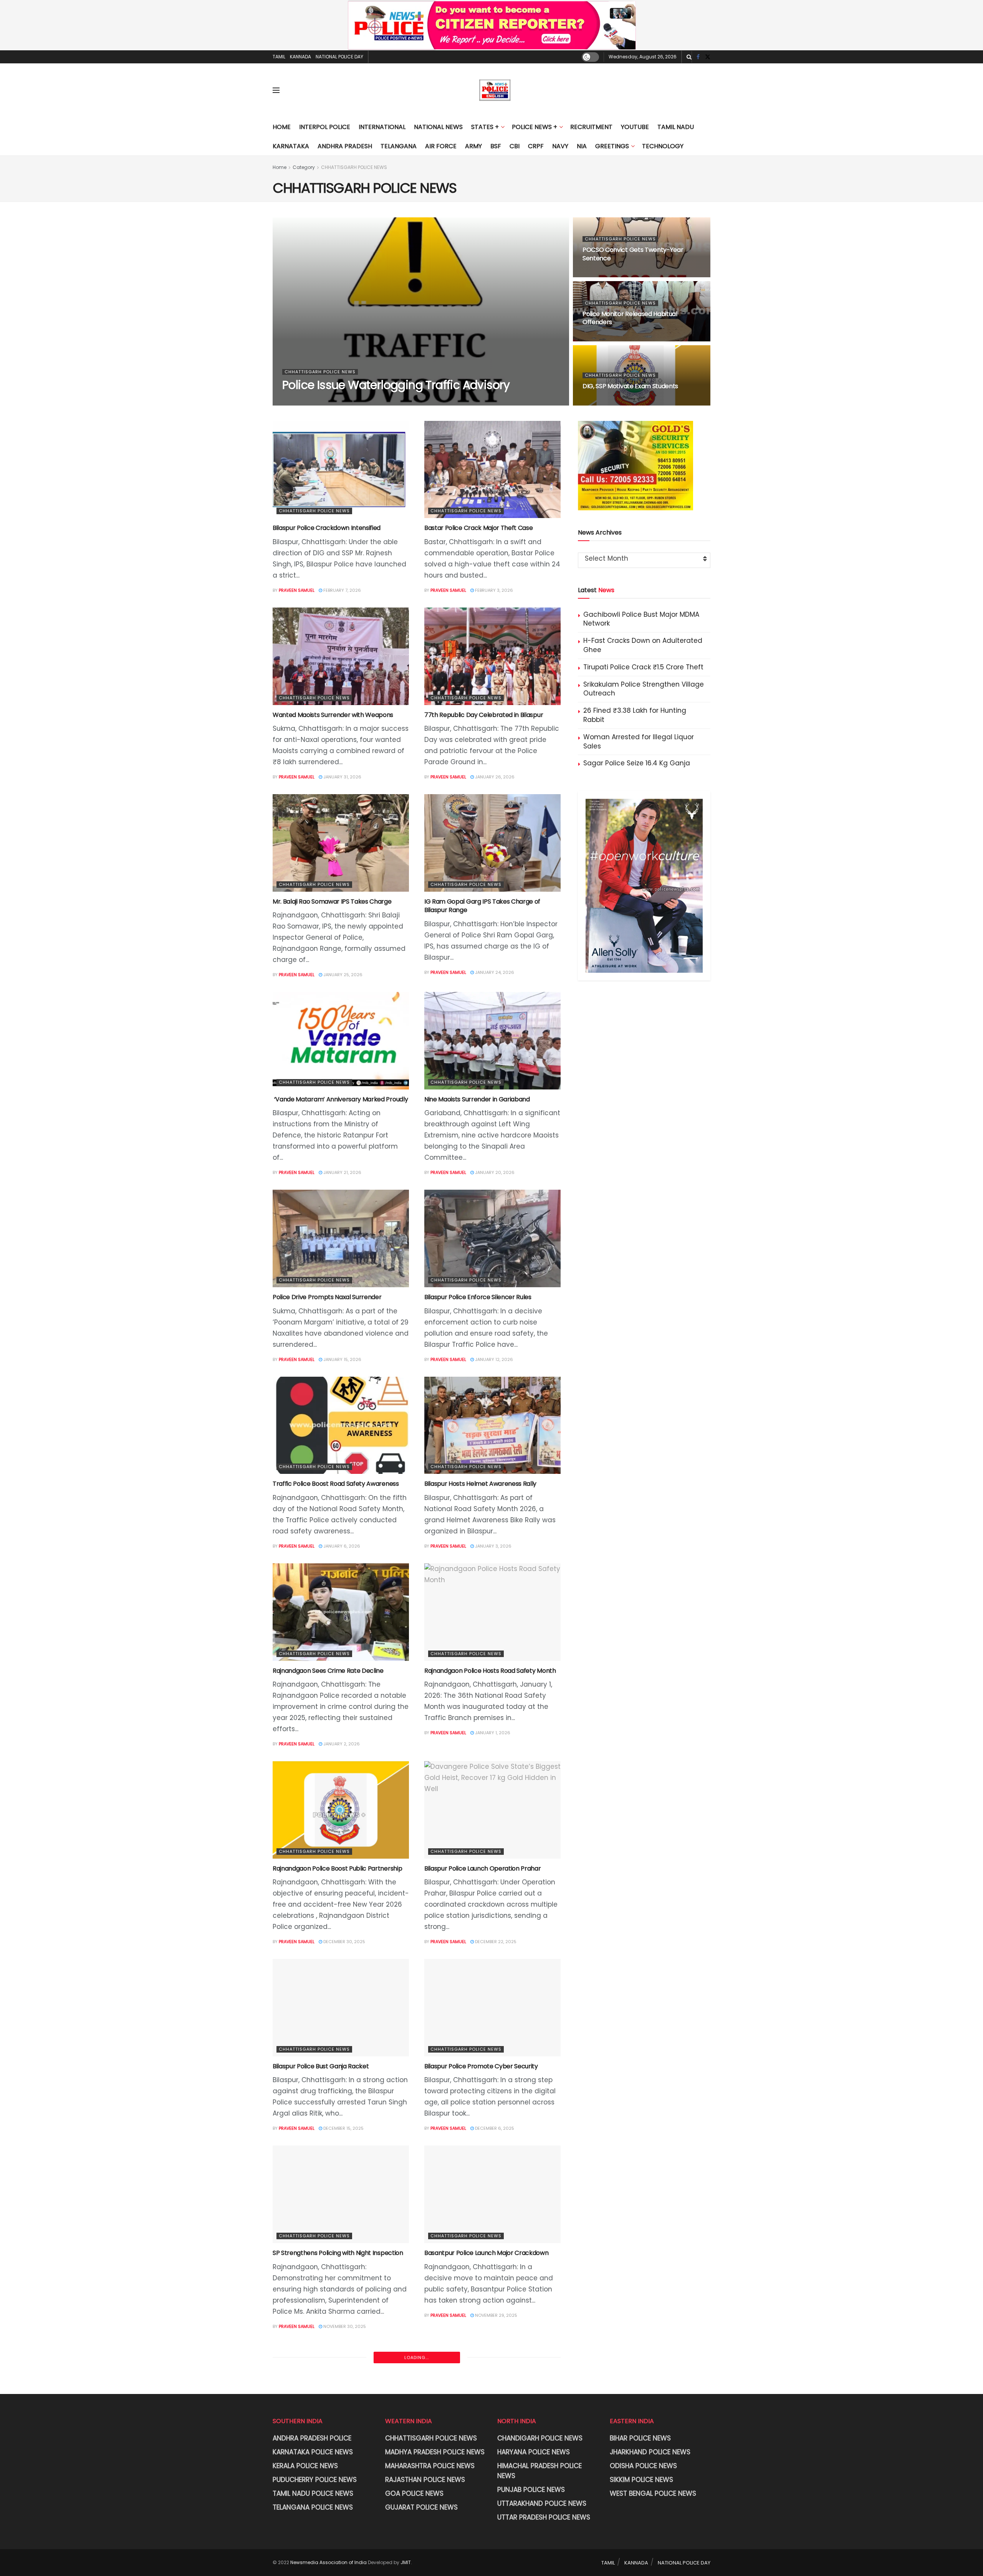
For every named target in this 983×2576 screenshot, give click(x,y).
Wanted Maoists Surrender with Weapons (333, 715)
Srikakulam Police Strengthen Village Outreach (644, 689)
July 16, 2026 (601, 273)
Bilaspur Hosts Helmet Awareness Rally (480, 1484)
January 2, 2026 (341, 1744)
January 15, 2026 (342, 1359)
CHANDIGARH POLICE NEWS (540, 2438)
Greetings (612, 146)
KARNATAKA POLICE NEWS (313, 2452)
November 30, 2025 (344, 2326)
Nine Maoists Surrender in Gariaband (477, 1099)
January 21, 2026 (342, 1172)
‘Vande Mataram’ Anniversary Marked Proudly (340, 1099)
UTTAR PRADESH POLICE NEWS (544, 2517)
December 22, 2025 (495, 1942)
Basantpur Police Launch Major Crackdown (487, 2253)
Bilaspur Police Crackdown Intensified (327, 528)
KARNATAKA (291, 146)
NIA (582, 146)
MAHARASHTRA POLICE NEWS (430, 2466)
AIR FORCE (441, 146)
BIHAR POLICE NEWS (640, 2438)
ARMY (473, 146)
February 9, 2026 (606, 402)
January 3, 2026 (493, 1546)
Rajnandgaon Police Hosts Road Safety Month (490, 1671)
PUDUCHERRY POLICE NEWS (315, 2480)
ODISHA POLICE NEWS (643, 2466)
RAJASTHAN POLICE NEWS (425, 2480)
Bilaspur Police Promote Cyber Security (481, 2066)
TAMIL (279, 57)
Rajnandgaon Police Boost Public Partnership (337, 1868)
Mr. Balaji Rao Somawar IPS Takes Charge (332, 901)
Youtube (635, 127)
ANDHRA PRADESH (345, 146)
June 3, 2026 (601, 338)
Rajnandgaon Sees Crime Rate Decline (328, 1671)
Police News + (535, 127)
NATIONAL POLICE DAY (339, 57)
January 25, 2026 (342, 975)
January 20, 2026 (494, 1172)
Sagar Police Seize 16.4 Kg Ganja (637, 763)
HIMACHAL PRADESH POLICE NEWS (539, 2471)
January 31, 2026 (342, 777)
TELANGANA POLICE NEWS (313, 2507)
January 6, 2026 (341, 1546)
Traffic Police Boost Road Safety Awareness (336, 1484)
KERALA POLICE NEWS (305, 2466)
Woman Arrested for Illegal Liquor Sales (639, 742)
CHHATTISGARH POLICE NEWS (354, 167)
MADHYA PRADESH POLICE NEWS (435, 2452)
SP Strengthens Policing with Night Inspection (338, 2253)
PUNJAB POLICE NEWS (531, 2490)
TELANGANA (399, 146)
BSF (496, 146)
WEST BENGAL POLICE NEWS (653, 2493)
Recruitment (591, 127)
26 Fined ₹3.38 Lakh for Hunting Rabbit (635, 715)
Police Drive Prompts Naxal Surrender (327, 1297)
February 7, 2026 (342, 590)
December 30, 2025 (344, 1942)
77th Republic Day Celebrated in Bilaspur (484, 715)
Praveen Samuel (306, 402)
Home (282, 127)
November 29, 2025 (496, 2315)
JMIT (406, 2562)
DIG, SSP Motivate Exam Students (630, 386)
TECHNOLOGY (663, 146)
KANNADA (300, 57)
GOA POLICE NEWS (414, 2493)
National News (438, 127)
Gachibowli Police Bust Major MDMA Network (641, 619)
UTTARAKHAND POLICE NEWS (542, 2503)
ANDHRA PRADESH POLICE (312, 2438)
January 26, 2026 (494, 777)
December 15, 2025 (343, 2128)
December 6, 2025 (494, 2128)
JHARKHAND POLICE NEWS (650, 2452)
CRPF (536, 146)
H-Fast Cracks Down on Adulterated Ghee (643, 645)
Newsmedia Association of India (328, 2562)
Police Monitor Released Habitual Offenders (630, 318)
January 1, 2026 (492, 1733)
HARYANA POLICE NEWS (534, 2452)
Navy (560, 146)
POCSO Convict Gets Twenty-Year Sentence (633, 254)
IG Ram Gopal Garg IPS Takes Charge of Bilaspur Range (482, 906)
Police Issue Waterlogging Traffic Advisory (396, 385)
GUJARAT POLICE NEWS (421, 2507)
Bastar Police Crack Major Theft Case (478, 528)
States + (485, 127)
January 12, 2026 (493, 1359)
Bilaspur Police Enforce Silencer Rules (478, 1297)
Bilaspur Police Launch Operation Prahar (483, 1868)
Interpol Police (325, 127)
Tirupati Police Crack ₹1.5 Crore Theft (643, 667)
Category (304, 167)
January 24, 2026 (494, 972)
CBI (515, 146)
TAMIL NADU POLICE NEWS (313, 2493)
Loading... (417, 2357)
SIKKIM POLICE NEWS (641, 2480)
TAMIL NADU (676, 127)
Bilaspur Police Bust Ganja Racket (321, 2066)
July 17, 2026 (347, 402)
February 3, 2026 (493, 590)
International (382, 127)
